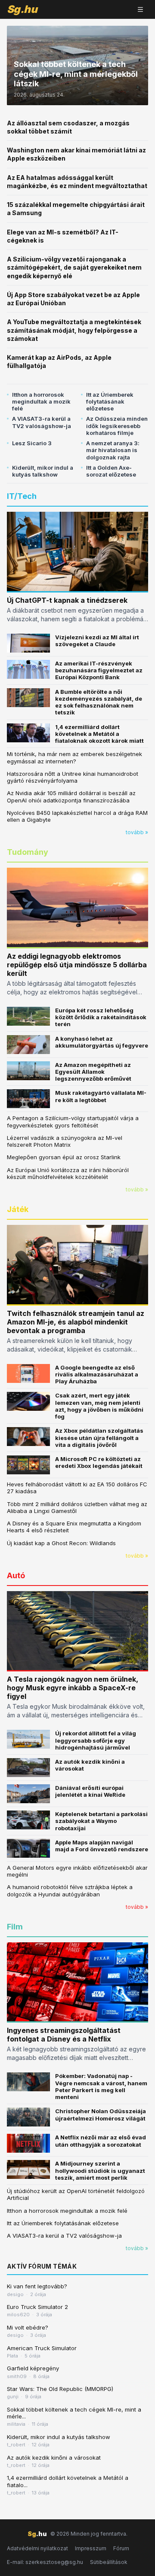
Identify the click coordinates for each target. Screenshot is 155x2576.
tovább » (137, 832)
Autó (16, 1575)
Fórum (121, 2548)
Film (15, 1927)
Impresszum (91, 2548)
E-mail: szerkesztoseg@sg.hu (45, 2562)
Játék (18, 1209)
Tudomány (28, 852)
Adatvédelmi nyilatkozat (37, 2548)
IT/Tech (22, 496)
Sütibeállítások (109, 2562)
